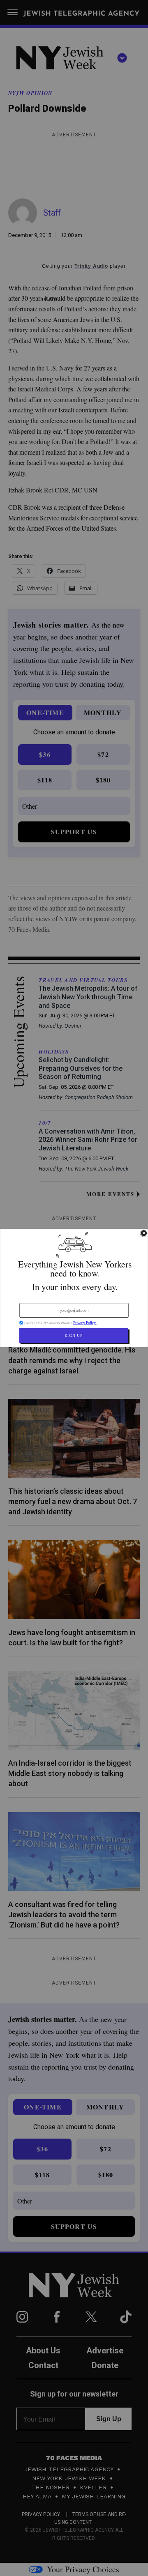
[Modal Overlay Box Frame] (74, 1288)
